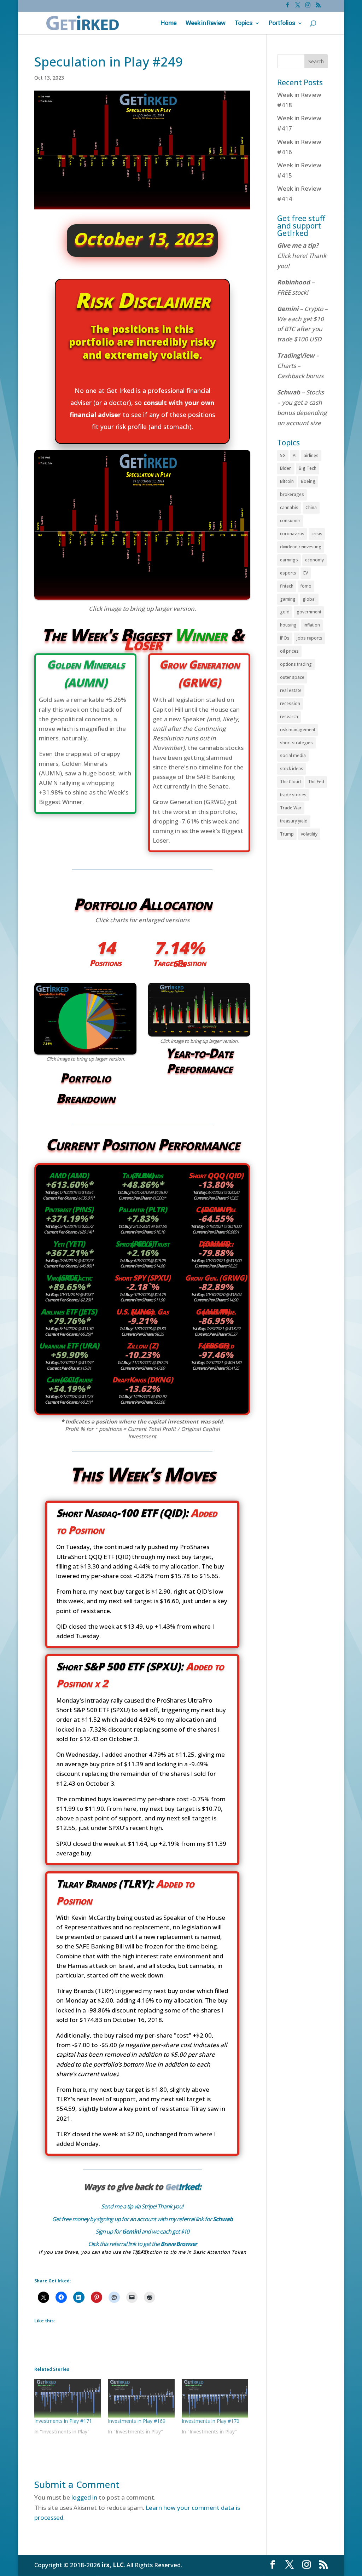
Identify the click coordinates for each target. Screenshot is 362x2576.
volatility (309, 834)
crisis (317, 534)
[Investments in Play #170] (215, 2398)
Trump (287, 834)
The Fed (316, 782)
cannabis (289, 507)
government (309, 612)
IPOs (285, 638)
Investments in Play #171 (63, 2421)
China (311, 507)
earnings (289, 560)
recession (290, 703)
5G (283, 455)
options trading (296, 664)
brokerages (292, 494)
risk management (298, 730)
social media (293, 755)
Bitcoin (287, 481)
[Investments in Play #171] (68, 2398)
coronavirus (292, 534)
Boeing (308, 481)
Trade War (291, 808)
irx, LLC (113, 2565)
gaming (288, 599)
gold (285, 612)
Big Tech (308, 468)
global (309, 599)
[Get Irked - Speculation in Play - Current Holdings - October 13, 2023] (85, 1052)
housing (288, 625)
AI (295, 455)
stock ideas (292, 769)
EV (306, 573)
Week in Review (205, 24)
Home (168, 24)
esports (288, 573)
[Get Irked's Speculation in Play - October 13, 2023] (142, 597)
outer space (292, 677)
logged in (84, 2497)
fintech (287, 586)
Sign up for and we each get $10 (142, 2231)
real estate (291, 690)
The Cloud (290, 782)
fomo (306, 586)
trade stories (293, 795)
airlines (311, 455)
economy (314, 560)
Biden (286, 468)
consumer (290, 521)
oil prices (289, 651)
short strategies (296, 743)
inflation (312, 625)
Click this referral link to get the (142, 2244)
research (289, 717)
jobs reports (310, 638)
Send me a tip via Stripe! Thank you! (142, 2206)
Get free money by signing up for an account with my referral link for (142, 2219)
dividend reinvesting (301, 547)
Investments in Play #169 (137, 2421)
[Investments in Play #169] (141, 2398)
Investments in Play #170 (211, 2421)
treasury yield (294, 821)
